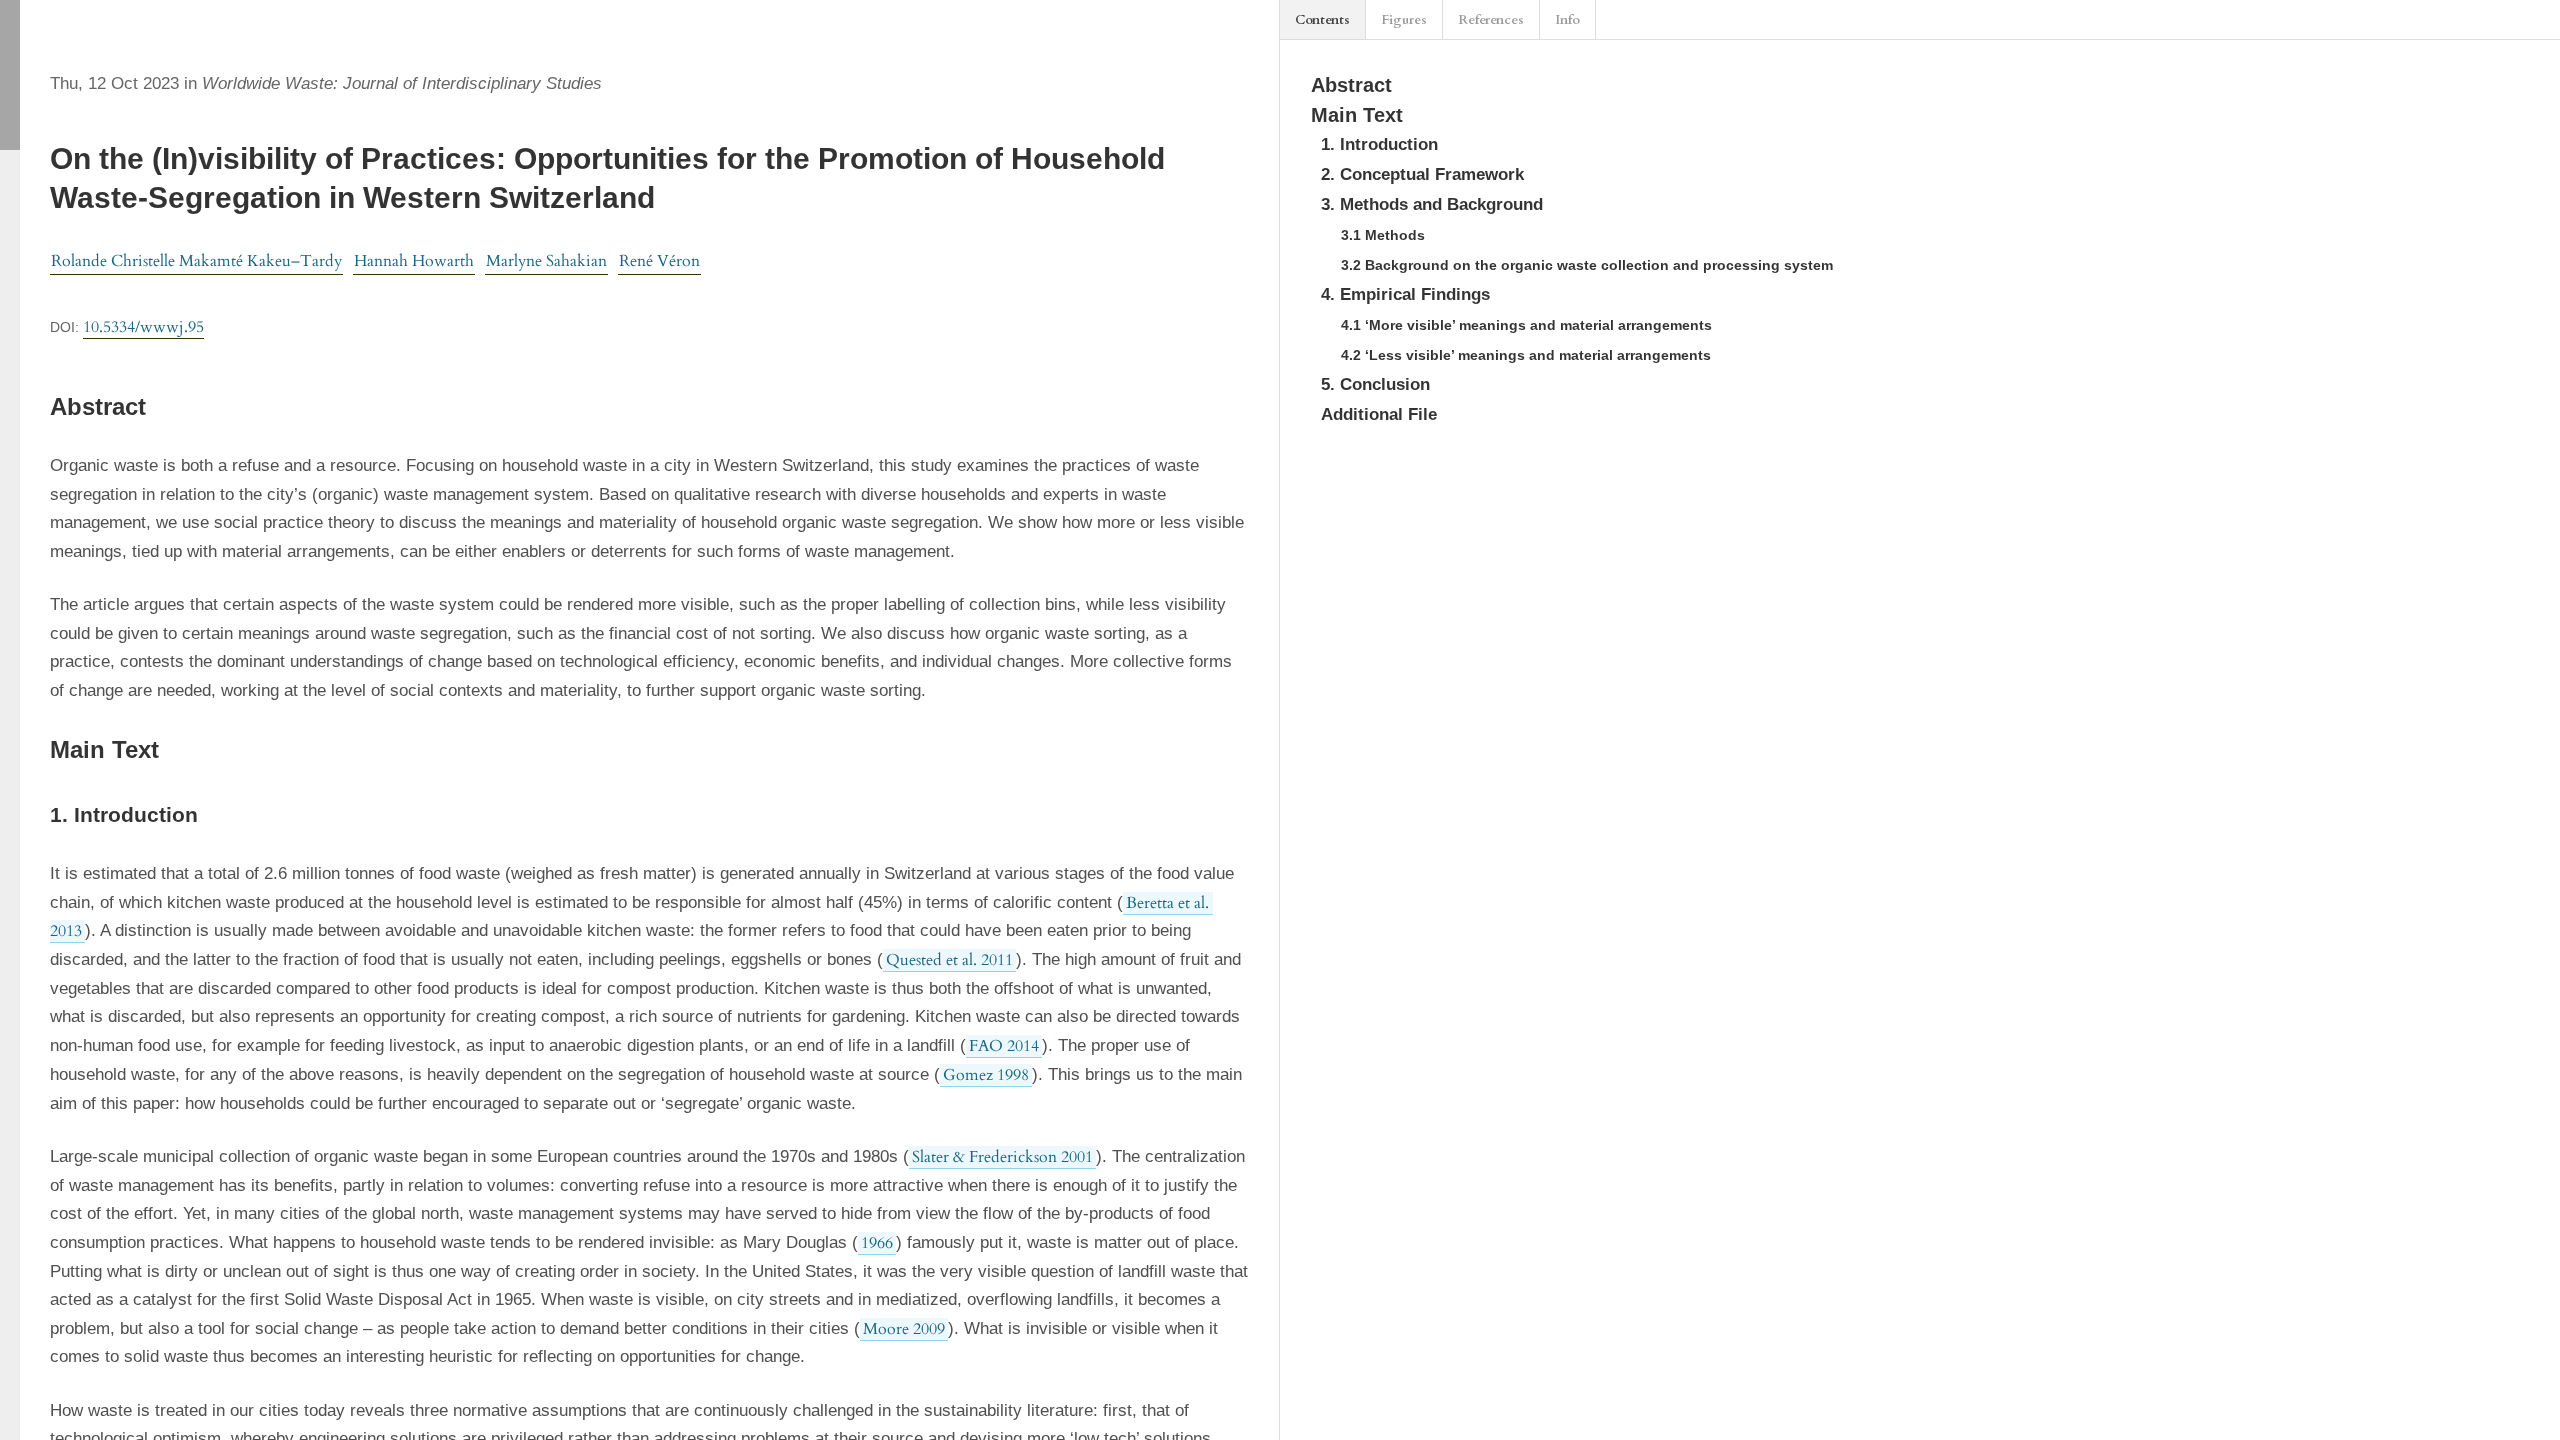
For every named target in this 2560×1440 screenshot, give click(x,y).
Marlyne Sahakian (546, 261)
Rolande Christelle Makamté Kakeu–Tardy (196, 261)
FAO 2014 (1004, 1046)
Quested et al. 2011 (949, 960)
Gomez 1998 (986, 1075)
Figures (1404, 20)
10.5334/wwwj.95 (143, 327)
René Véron (659, 261)
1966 (877, 1243)
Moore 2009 (904, 1329)
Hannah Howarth (414, 261)
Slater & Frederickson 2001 (1002, 1157)
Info (1567, 20)
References (1491, 20)
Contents (1322, 20)
